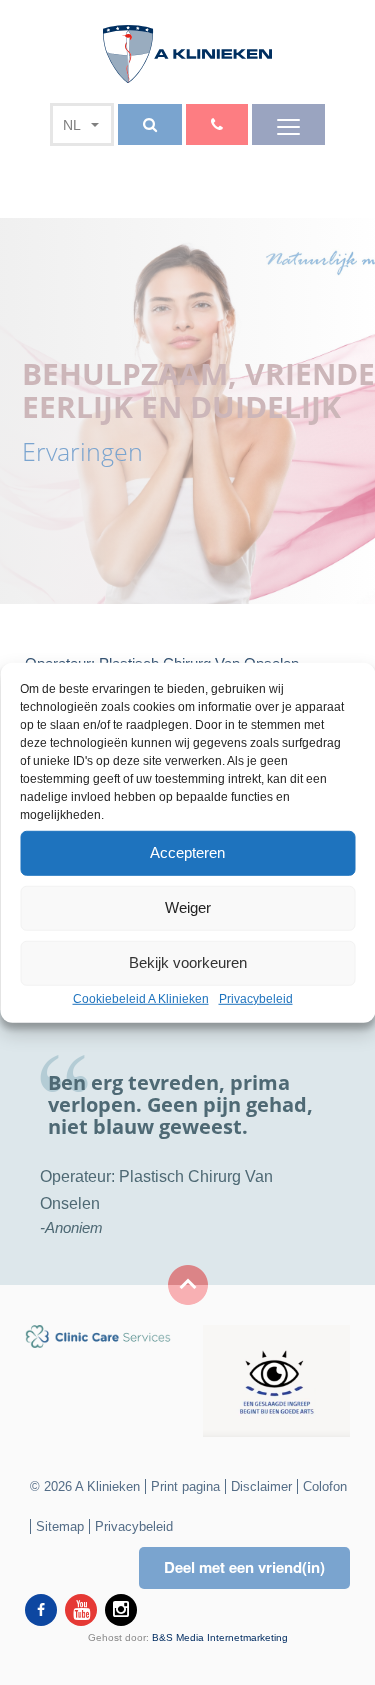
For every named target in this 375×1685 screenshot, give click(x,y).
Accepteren (187, 852)
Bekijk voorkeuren (188, 962)
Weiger (188, 907)
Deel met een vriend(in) (244, 1567)
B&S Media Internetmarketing (220, 1637)
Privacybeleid (256, 998)
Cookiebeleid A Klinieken (141, 998)
